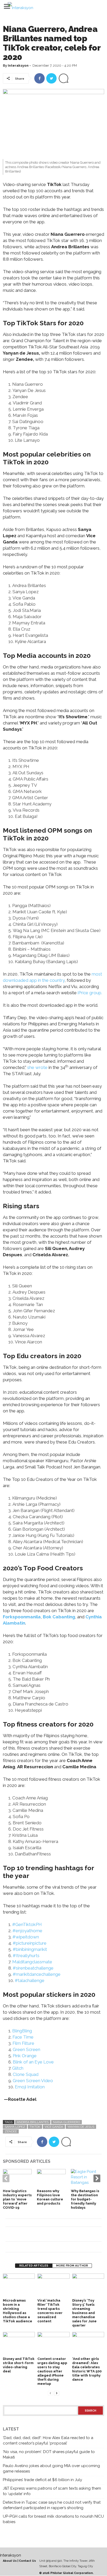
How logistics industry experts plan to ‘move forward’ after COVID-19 (17, 2199)
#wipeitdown (26, 1937)
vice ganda (54, 2127)
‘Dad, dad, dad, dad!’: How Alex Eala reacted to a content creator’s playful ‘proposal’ (48, 2440)
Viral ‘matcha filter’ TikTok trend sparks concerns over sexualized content (50, 2311)
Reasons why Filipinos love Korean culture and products (50, 2197)
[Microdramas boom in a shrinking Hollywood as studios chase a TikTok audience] (19, 2285)
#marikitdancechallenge (37, 1974)
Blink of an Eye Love (33, 2062)
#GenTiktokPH (27, 1924)
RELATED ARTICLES (34, 2266)
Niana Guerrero (66, 2122)
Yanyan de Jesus (81, 2127)
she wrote (37, 1067)
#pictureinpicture (30, 1943)
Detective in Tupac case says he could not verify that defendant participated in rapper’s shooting (52, 2505)
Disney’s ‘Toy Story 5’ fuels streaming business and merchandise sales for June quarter (84, 2313)
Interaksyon (18, 65)
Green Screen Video (33, 2081)
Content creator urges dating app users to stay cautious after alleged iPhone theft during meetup (52, 2371)
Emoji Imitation (30, 2087)
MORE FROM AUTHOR (72, 2266)
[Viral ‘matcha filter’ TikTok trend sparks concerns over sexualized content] (53, 2285)
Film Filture (23, 2043)
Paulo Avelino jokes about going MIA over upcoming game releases (51, 2468)
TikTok (35, 2127)
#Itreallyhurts (26, 1956)
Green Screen (26, 2049)
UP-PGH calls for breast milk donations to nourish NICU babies (53, 2519)
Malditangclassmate (32, 1962)
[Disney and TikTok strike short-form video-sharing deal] (19, 2344)
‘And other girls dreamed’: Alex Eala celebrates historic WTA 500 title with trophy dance (87, 2369)
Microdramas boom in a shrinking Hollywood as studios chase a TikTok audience (18, 2311)
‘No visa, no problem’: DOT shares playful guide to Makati (49, 2454)
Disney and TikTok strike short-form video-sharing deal (19, 2365)
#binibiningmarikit (30, 1949)
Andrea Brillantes (33, 2122)
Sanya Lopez (15, 2127)
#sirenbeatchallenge (33, 1968)
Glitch (18, 2068)
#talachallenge (30, 1980)
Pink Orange (25, 2056)
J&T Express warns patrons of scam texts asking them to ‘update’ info (52, 2491)
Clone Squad (26, 2074)
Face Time (23, 2037)
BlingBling (22, 2031)
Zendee (11, 2131)
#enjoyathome (27, 1931)
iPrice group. (89, 993)
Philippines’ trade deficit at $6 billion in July (42, 2480)
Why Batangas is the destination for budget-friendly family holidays (85, 2199)
